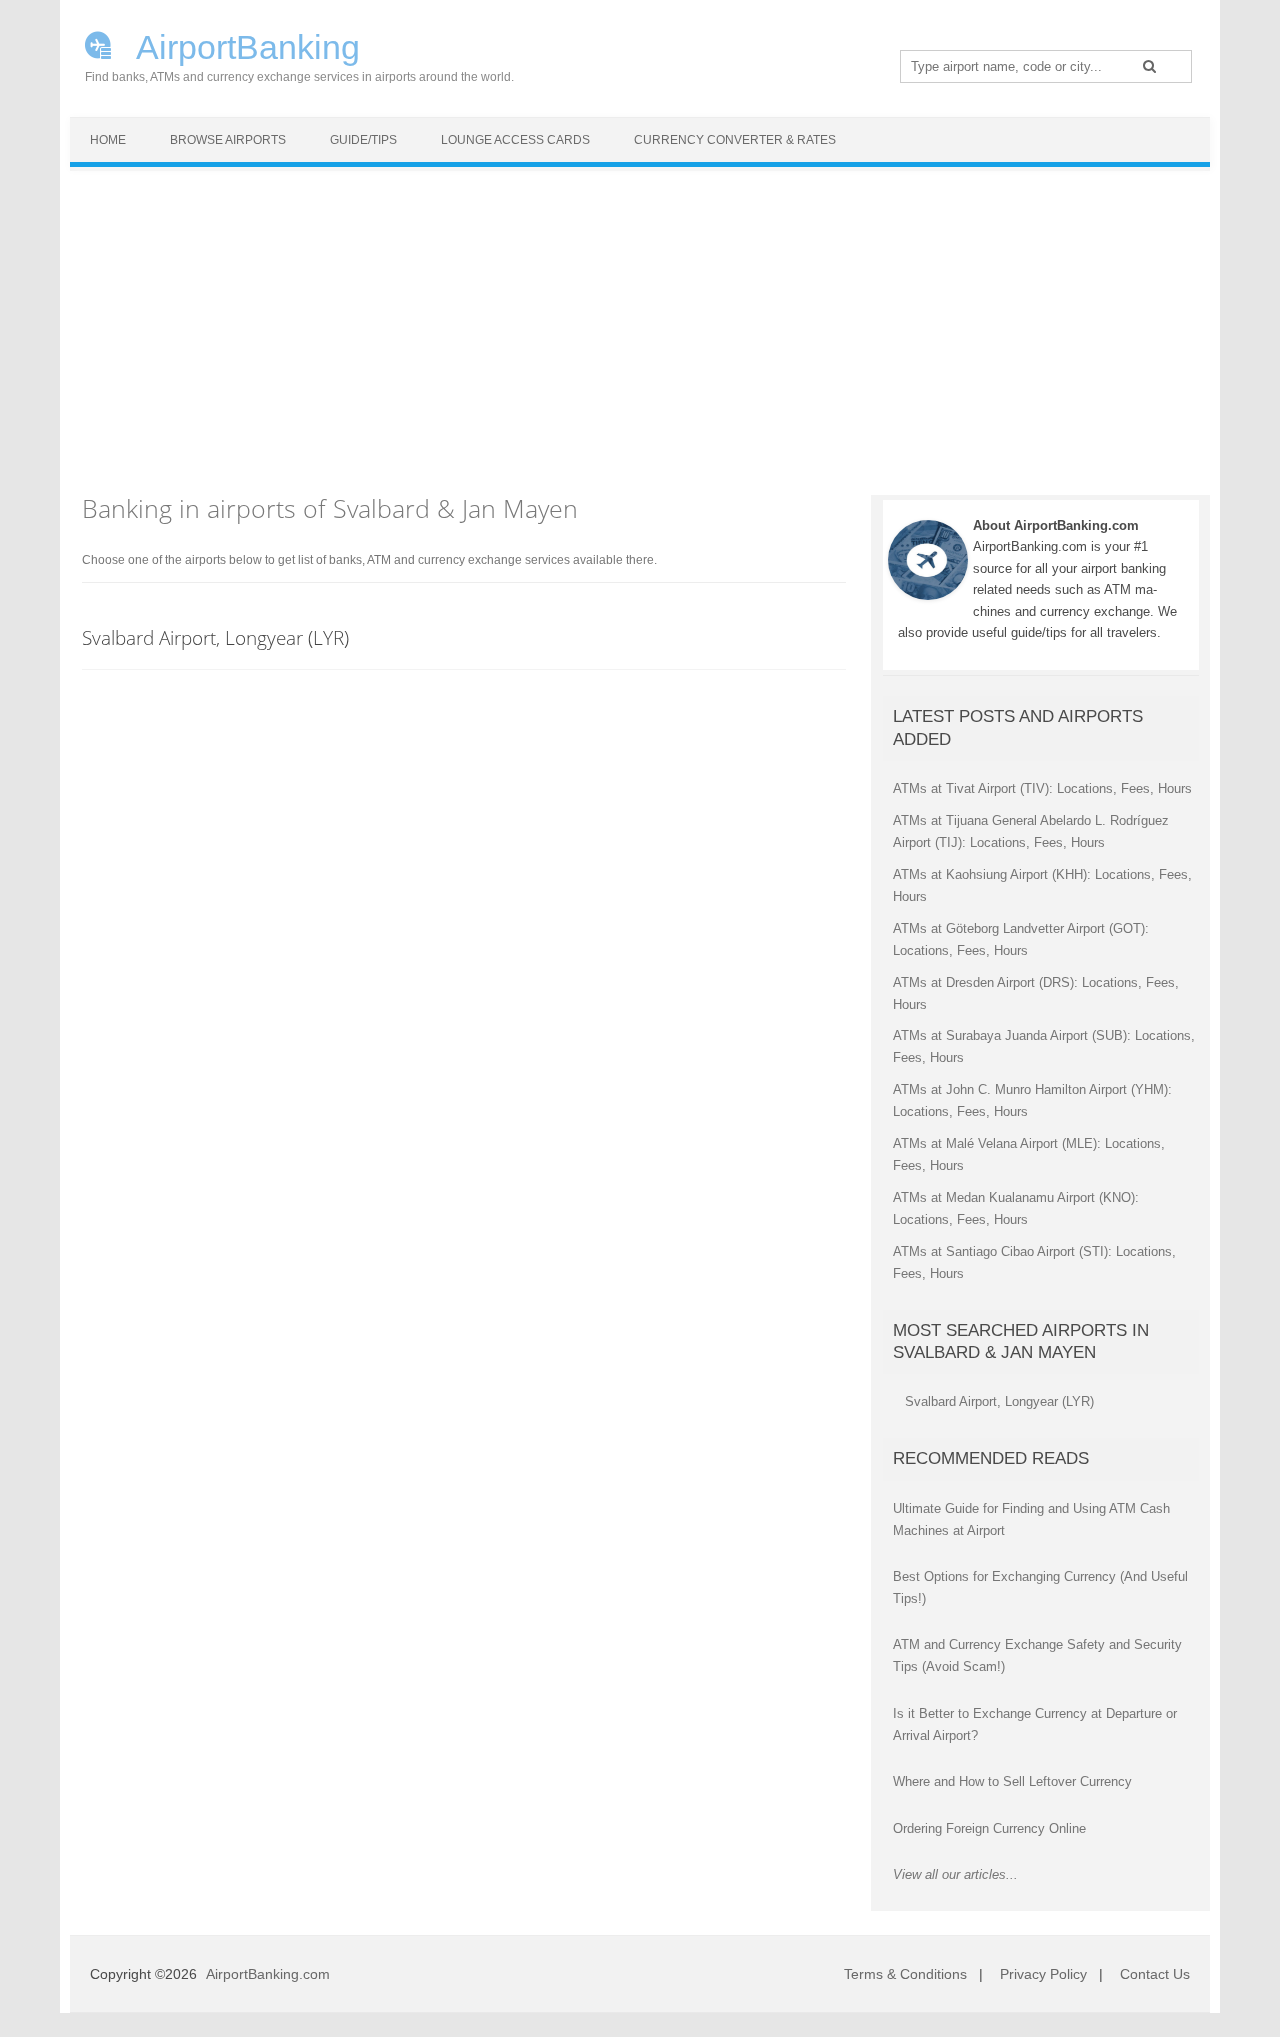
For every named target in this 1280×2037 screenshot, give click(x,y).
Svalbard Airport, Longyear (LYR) (215, 637)
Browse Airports (228, 140)
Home (108, 140)
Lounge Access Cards (515, 140)
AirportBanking (244, 45)
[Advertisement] (640, 321)
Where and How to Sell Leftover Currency (1012, 1781)
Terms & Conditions (905, 1974)
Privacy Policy (1043, 1974)
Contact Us (1155, 1974)
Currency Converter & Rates (735, 140)
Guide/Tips (363, 140)
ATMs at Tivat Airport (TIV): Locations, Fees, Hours (1042, 788)
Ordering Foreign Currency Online (989, 1828)
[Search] (1149, 66)
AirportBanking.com (268, 1974)
